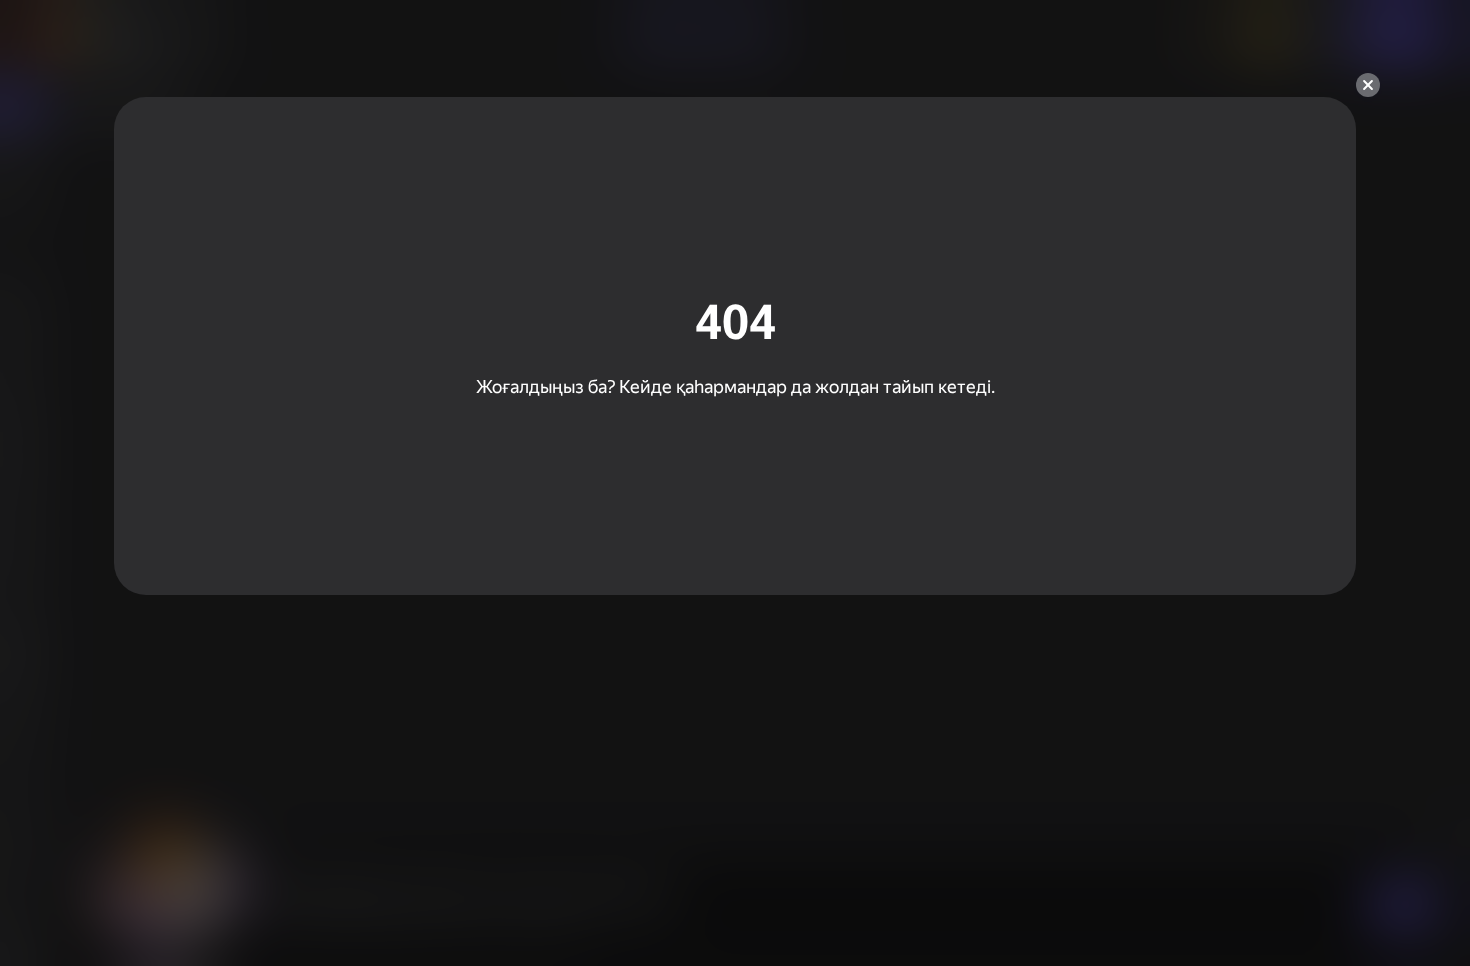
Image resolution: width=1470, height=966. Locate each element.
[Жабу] (1368, 85)
